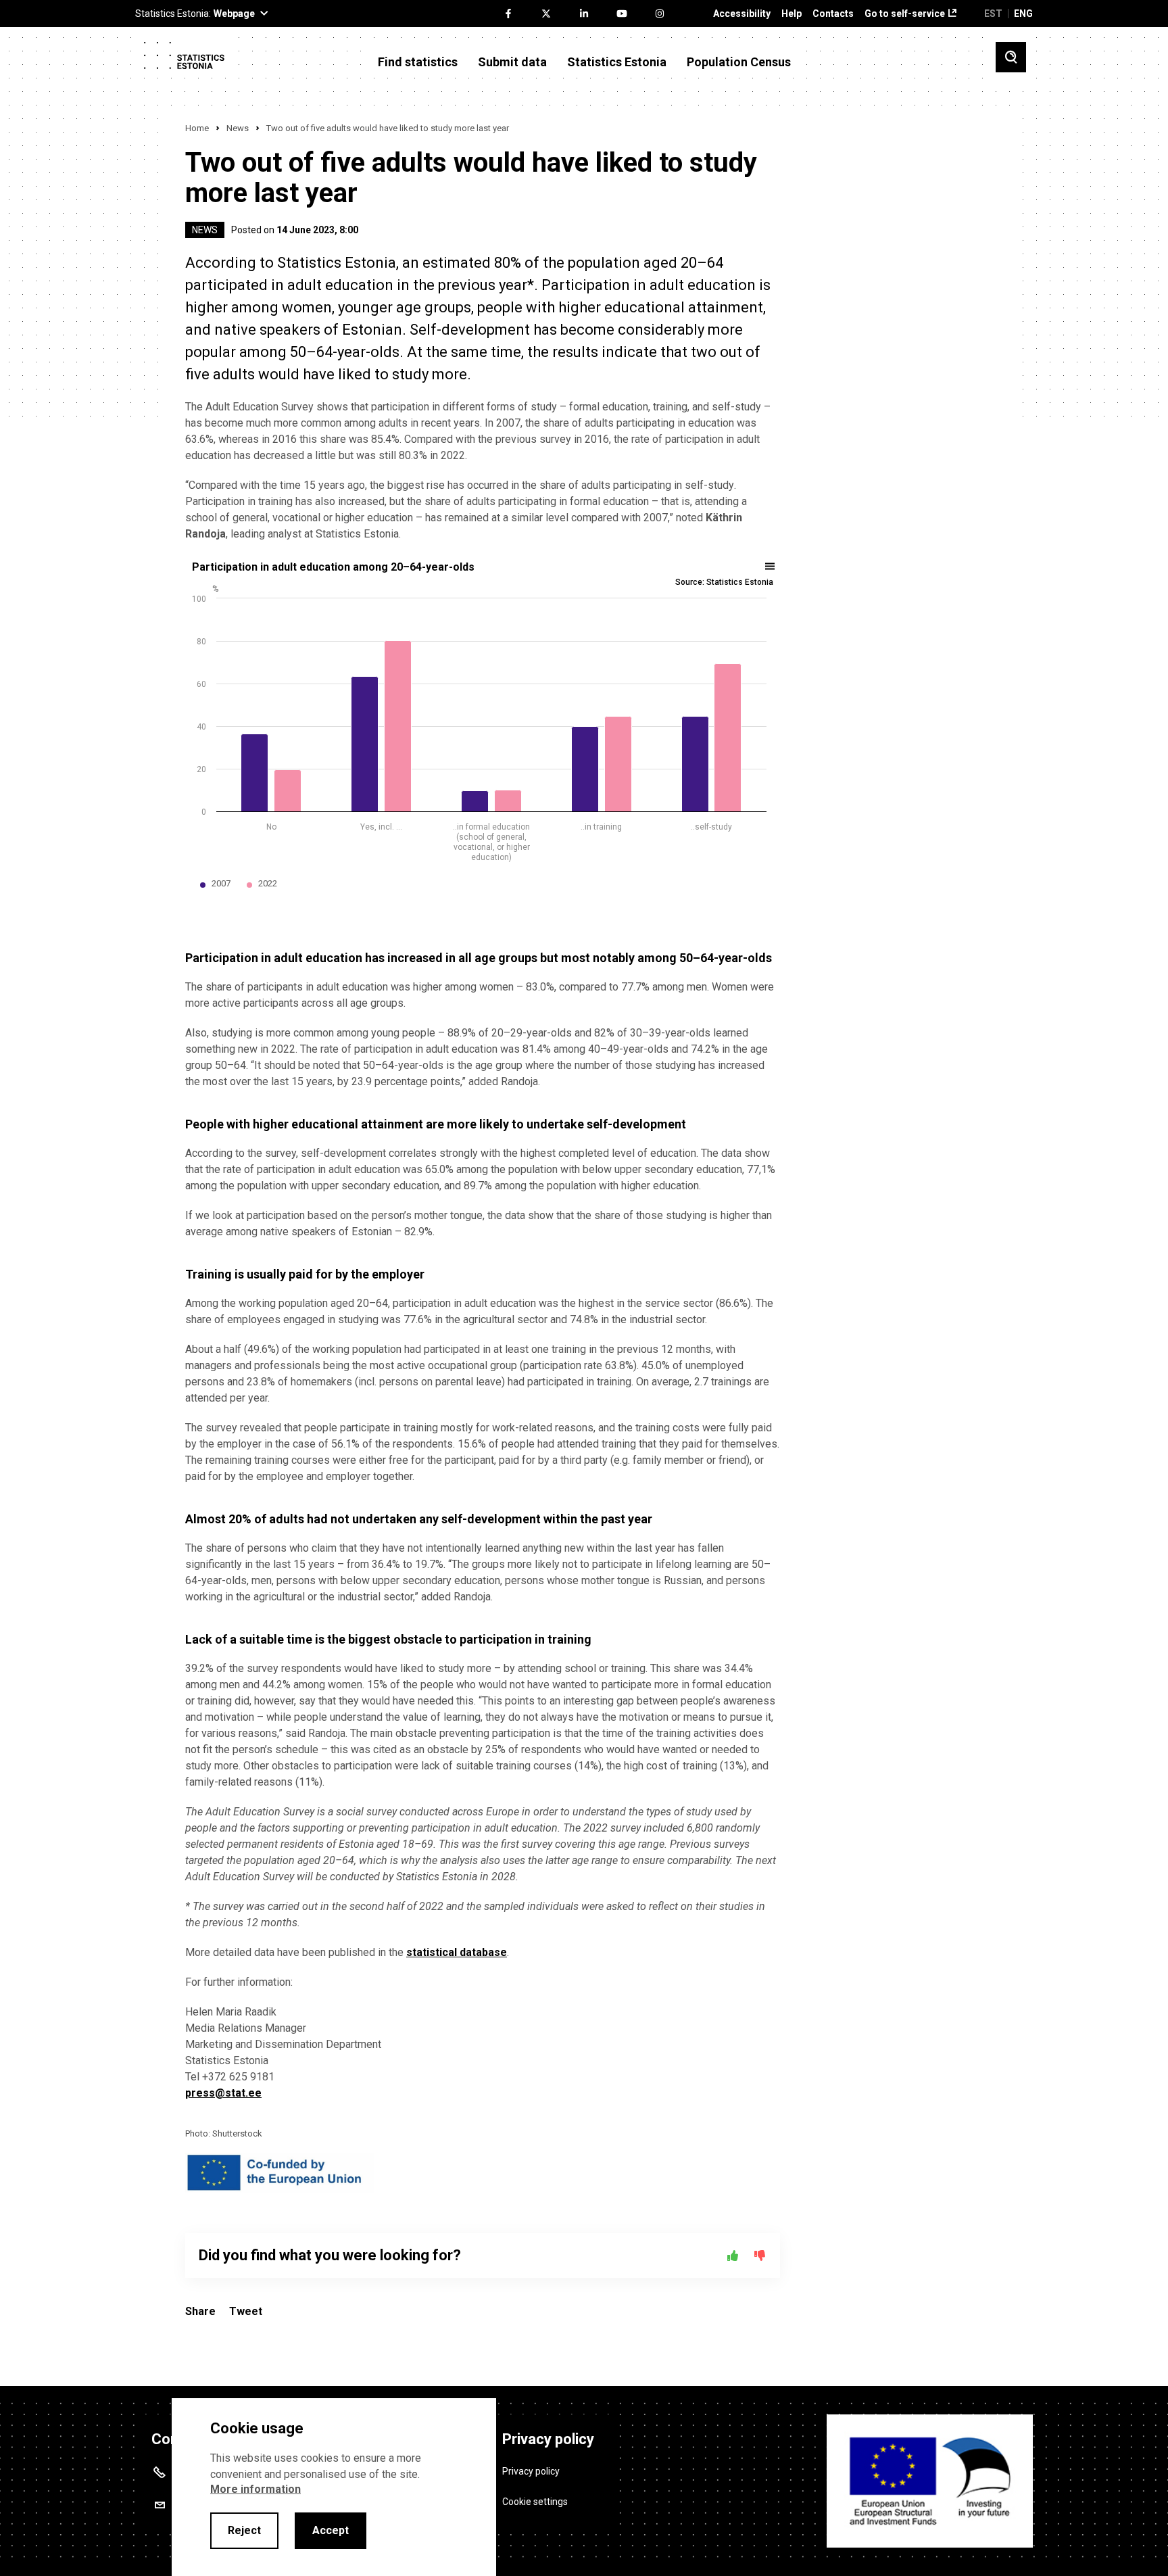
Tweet (246, 2311)
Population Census (739, 62)
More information (255, 2489)
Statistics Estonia (617, 62)
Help (792, 14)
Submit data (512, 62)
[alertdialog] (334, 2487)
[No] (760, 2256)
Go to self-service (905, 14)
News (238, 128)
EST (993, 14)
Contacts (833, 14)
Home (197, 128)
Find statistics (418, 62)
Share (200, 2311)
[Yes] (733, 2256)
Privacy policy (531, 2471)
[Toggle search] (1011, 57)
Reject (244, 2530)
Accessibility (742, 14)
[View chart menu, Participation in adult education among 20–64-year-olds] (771, 567)
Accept (331, 2530)
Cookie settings (535, 2502)
